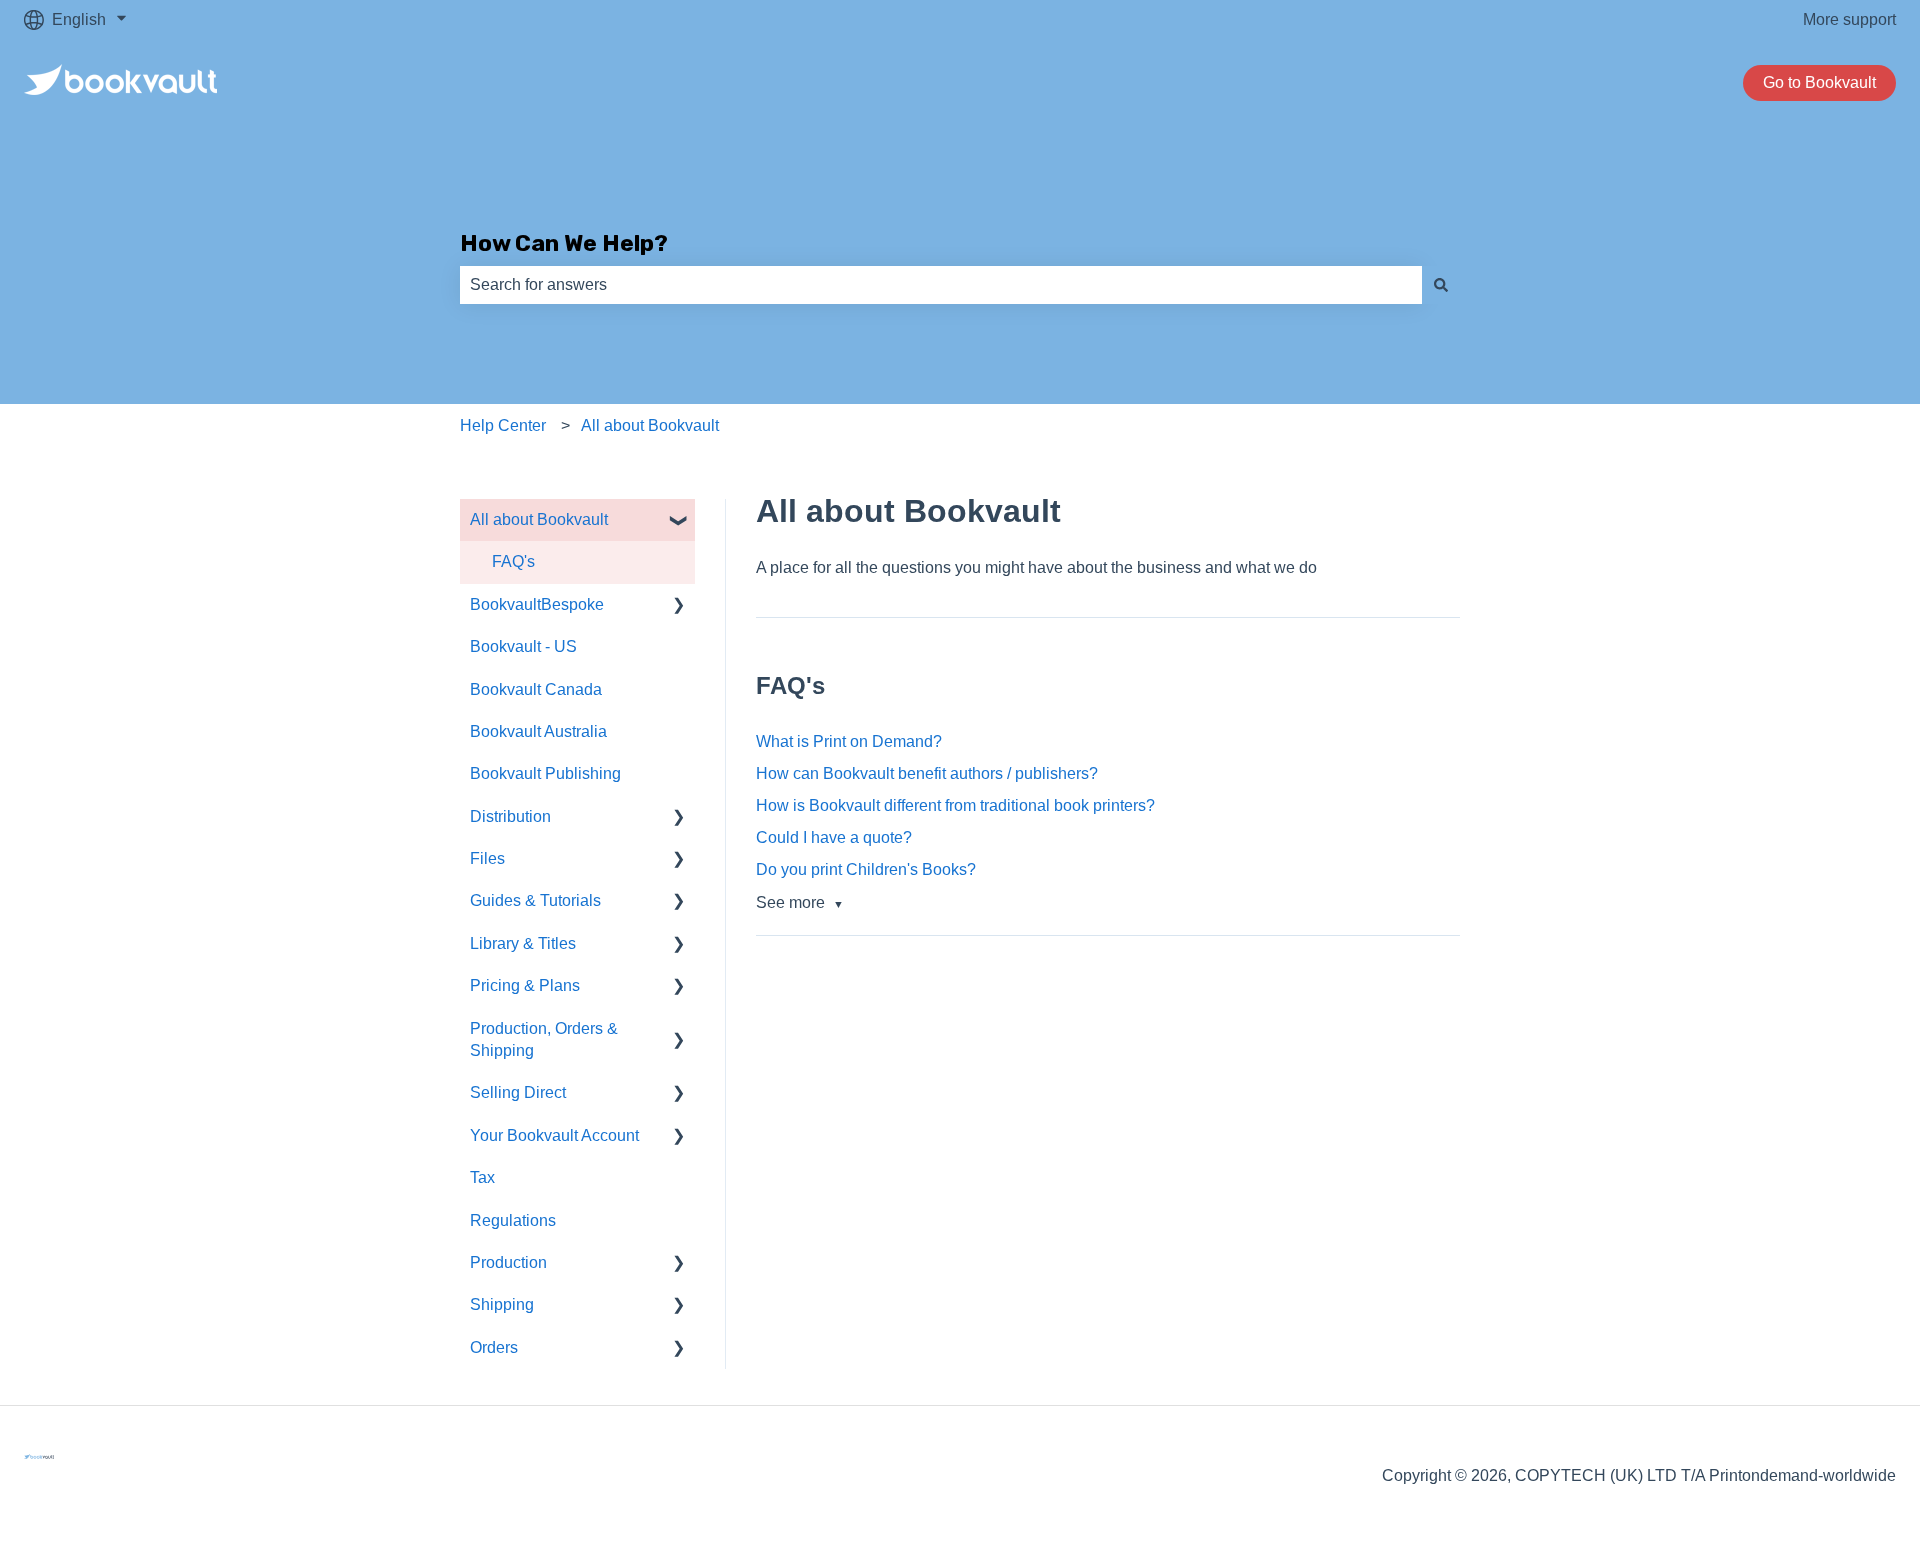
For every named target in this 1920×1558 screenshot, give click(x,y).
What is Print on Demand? (849, 741)
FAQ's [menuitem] (513, 561)
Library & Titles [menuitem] (523, 943)
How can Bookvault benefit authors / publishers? (927, 773)
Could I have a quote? (834, 837)
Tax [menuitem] (482, 1177)
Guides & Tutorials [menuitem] (535, 900)
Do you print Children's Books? (866, 869)
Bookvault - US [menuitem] (523, 646)
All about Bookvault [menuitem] (539, 519)
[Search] (1441, 285)
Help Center (503, 425)
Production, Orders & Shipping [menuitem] (544, 1039)
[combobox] (941, 285)
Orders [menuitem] (494, 1347)
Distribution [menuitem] (510, 816)
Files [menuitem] (487, 858)
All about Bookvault (650, 425)
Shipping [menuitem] (502, 1304)
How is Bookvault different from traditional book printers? (955, 805)
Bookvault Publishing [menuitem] (545, 773)
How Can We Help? (564, 243)
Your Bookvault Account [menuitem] (554, 1135)
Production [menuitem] (508, 1262)
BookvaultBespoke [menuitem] (537, 604)
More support (1849, 19)
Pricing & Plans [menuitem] (525, 985)
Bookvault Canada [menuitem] (536, 689)
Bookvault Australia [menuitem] (538, 731)
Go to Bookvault (1819, 82)
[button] (679, 521)
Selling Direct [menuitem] (518, 1092)
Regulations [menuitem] (513, 1220)
